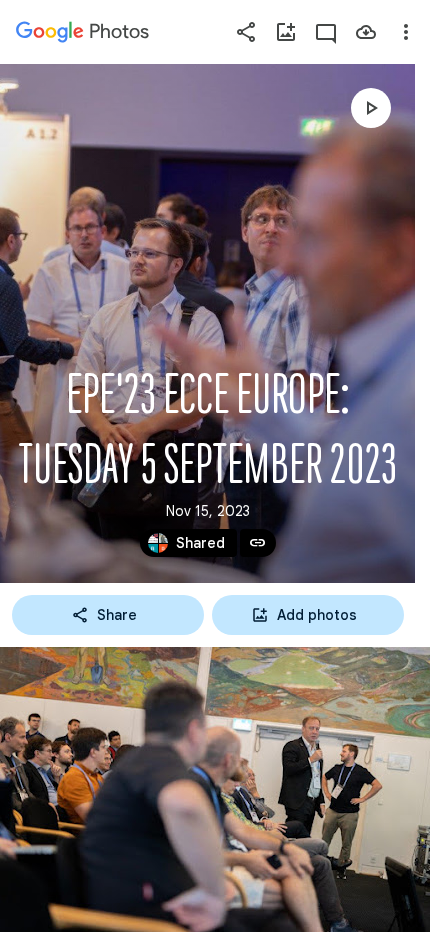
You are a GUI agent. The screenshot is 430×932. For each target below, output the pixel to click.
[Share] (246, 32)
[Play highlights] (371, 108)
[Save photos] (366, 32)
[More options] (406, 32)
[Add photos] (286, 32)
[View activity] (326, 32)
